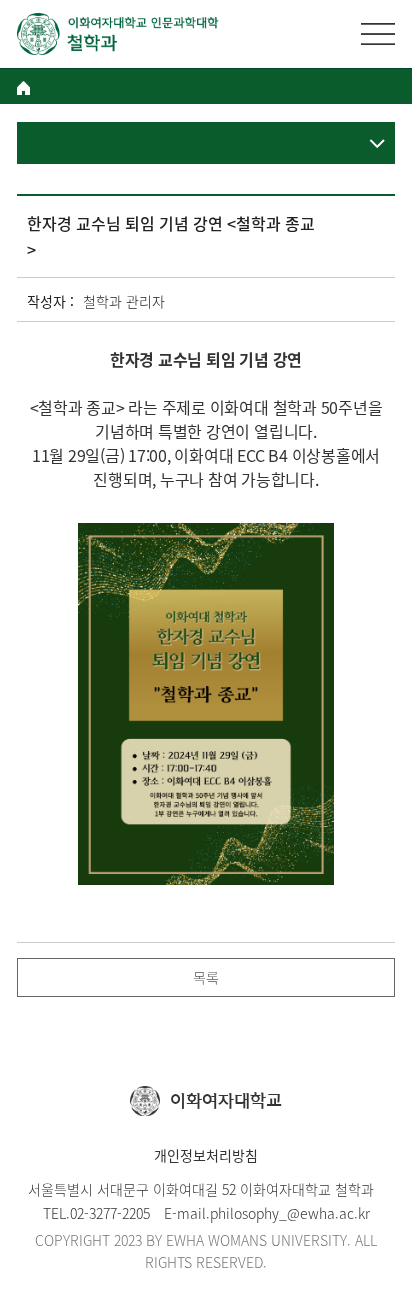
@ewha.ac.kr (328, 1213)
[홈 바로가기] (23, 88)
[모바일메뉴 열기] (378, 34)
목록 (206, 977)
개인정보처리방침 (206, 1155)
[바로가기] (118, 34)
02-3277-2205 (110, 1213)
